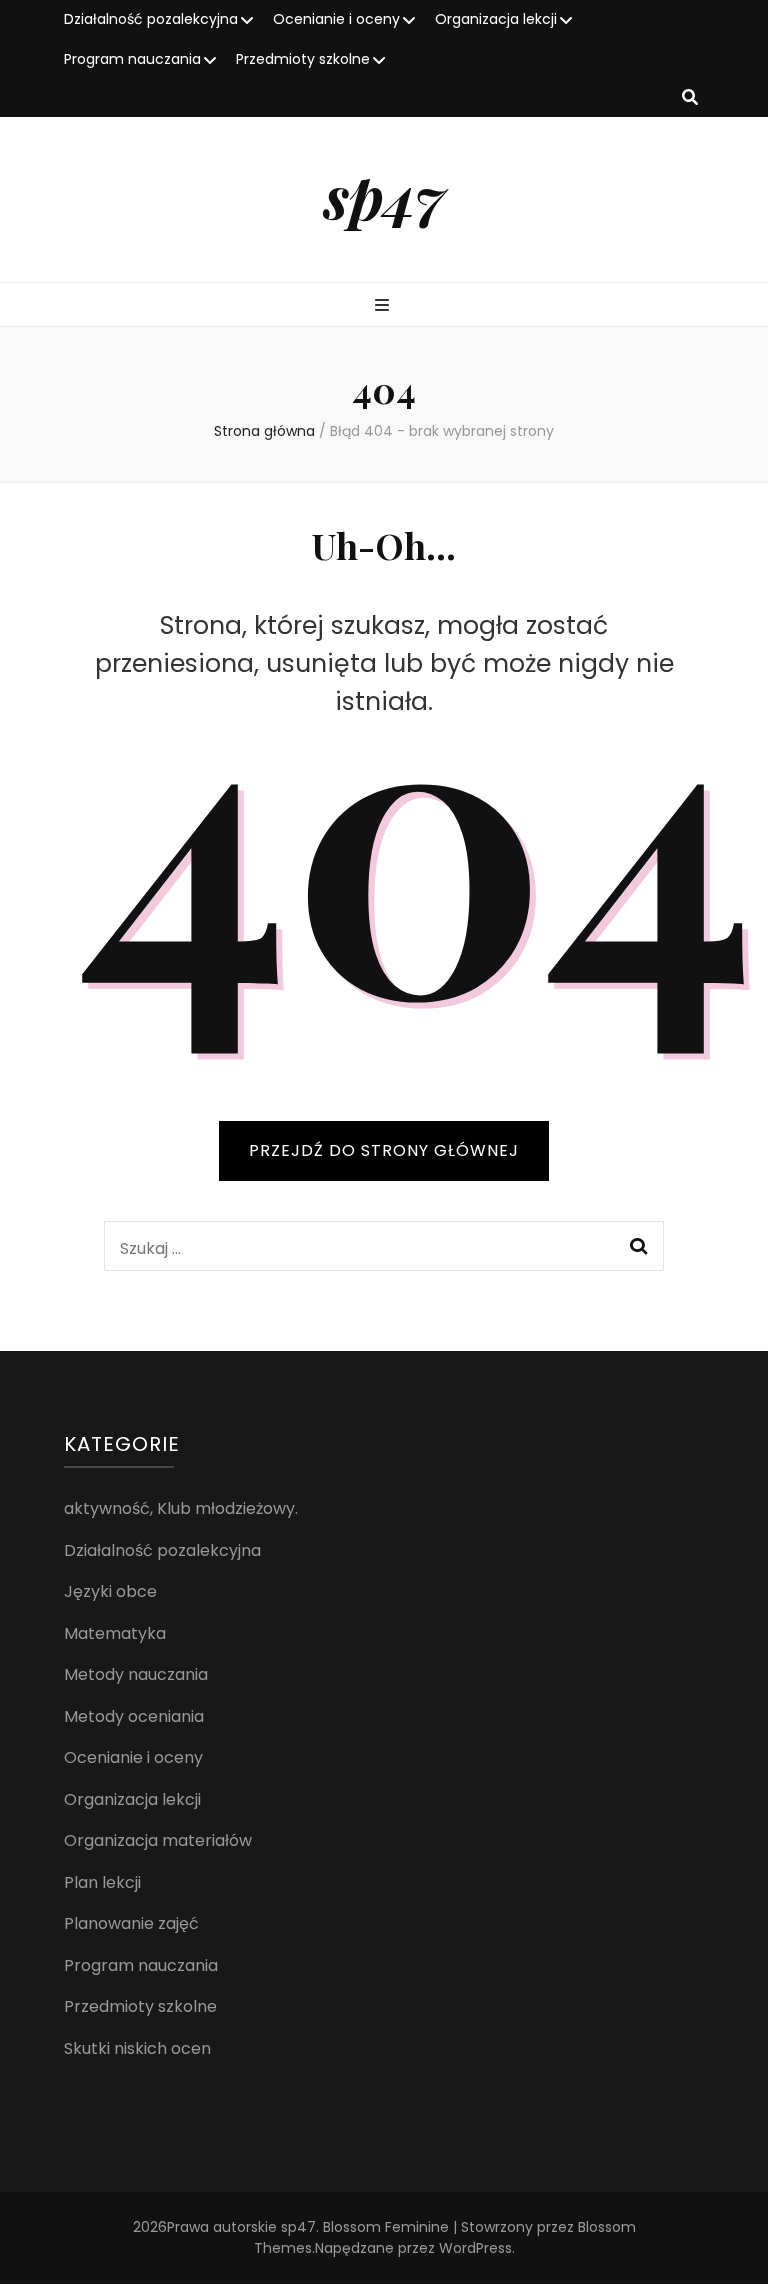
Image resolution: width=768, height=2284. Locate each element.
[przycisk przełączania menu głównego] (384, 306)
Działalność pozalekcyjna (151, 19)
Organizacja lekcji (496, 19)
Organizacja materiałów (158, 1840)
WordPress (475, 2248)
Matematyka (115, 1633)
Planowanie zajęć (131, 1923)
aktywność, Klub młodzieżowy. (181, 1508)
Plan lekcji (102, 1882)
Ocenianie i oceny (336, 19)
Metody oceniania (134, 1716)
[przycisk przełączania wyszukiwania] (690, 98)
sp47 (384, 195)
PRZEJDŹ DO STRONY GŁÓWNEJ (384, 1150)
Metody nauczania (136, 1674)
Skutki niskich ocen (137, 2048)
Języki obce (110, 1591)
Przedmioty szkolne (303, 59)
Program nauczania (132, 59)
